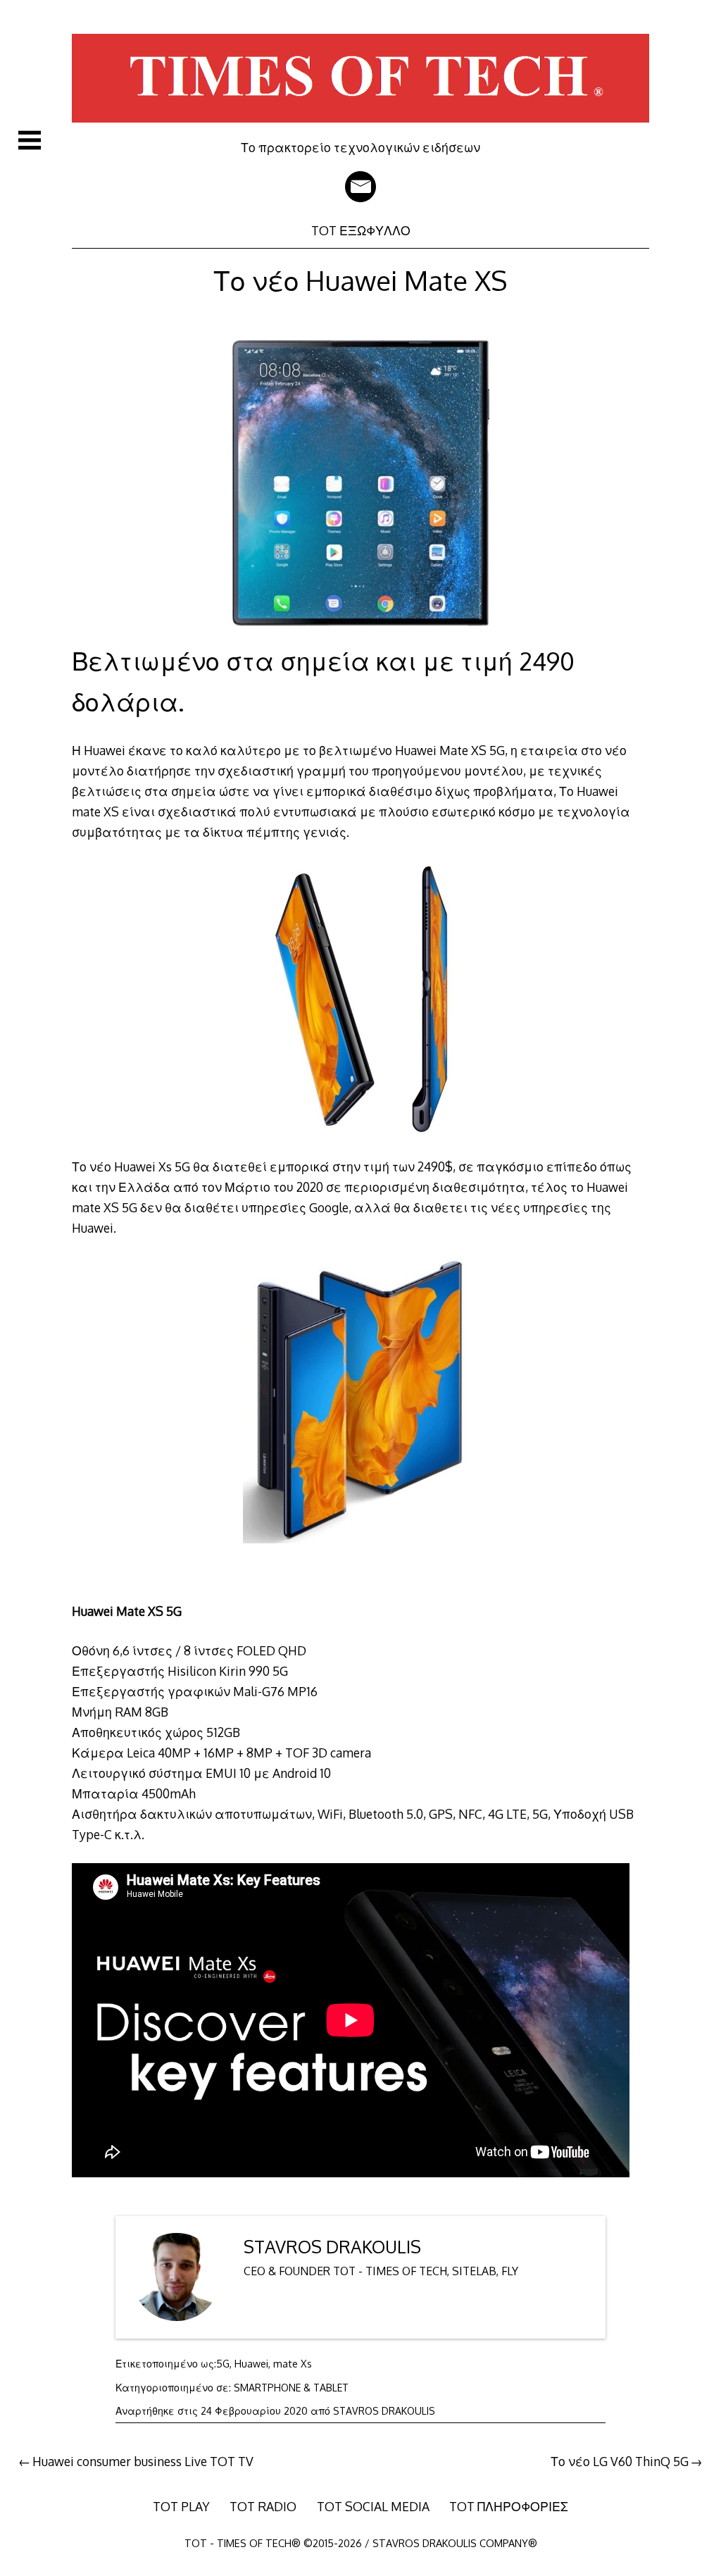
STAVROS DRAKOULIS (332, 2247)
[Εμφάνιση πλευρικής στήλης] (30, 140)
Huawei (251, 2364)
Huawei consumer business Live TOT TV (143, 2461)
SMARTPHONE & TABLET (291, 2388)
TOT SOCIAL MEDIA (373, 2506)
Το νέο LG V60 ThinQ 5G (620, 2461)
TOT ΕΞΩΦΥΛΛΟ (361, 230)
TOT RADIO (263, 2506)
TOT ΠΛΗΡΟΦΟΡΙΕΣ (509, 2506)
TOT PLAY (181, 2506)
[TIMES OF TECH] (360, 130)
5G (223, 2364)
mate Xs (293, 2364)
